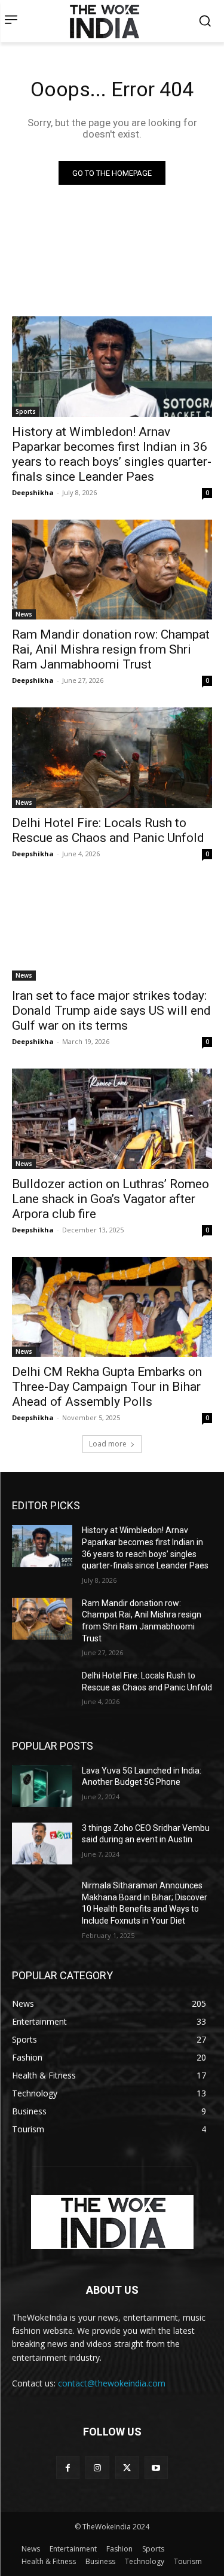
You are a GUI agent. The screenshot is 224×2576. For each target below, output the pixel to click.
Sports (26, 411)
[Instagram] (97, 2467)
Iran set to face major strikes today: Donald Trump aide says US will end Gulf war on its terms (111, 1011)
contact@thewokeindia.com (112, 2383)
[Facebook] (68, 2467)
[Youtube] (156, 2467)
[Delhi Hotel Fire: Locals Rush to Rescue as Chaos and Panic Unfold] (112, 758)
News (24, 614)
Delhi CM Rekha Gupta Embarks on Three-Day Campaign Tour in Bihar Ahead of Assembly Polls (107, 1387)
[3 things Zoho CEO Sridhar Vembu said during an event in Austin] (42, 1844)
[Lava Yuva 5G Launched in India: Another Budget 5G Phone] (42, 1786)
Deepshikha (33, 492)
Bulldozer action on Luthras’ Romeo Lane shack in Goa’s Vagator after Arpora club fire (111, 1199)
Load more (108, 1444)
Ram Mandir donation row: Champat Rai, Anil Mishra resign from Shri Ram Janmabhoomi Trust (111, 649)
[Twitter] (127, 2467)
